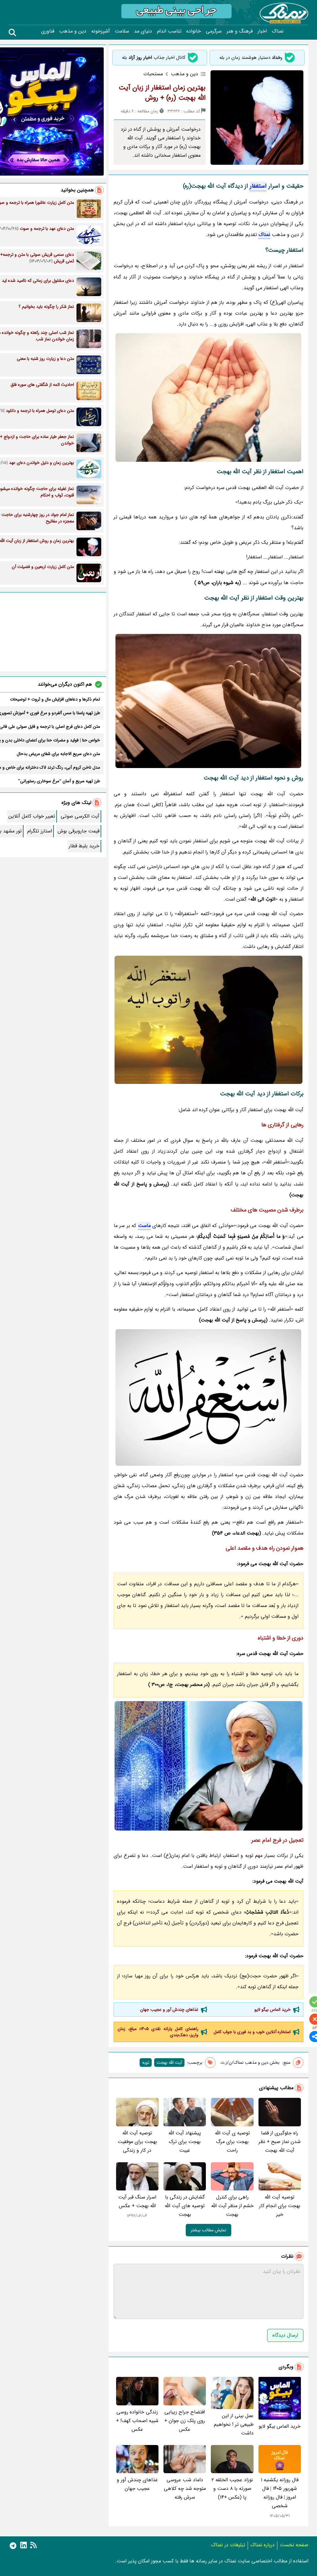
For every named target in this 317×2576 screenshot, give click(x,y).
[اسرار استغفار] (208, 1766)
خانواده (194, 31)
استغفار (258, 186)
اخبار (262, 31)
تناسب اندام (169, 31)
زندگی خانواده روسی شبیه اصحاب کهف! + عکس (137, 2421)
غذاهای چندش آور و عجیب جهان (169, 2010)
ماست (144, 1226)
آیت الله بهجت (169, 2063)
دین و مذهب (73, 31)
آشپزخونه (101, 31)
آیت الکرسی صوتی (80, 816)
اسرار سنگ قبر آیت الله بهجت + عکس (137, 2201)
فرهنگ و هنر (240, 31)
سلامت (122, 31)
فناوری (48, 31)
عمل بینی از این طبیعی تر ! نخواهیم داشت (234, 2424)
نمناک (278, 31)
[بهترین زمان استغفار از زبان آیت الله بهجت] (208, 701)
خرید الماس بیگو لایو (273, 2010)
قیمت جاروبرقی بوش (78, 831)
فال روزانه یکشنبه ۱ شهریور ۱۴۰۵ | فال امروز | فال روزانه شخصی (280, 2493)
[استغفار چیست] (208, 1397)
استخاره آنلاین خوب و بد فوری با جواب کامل (252, 2032)
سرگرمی (214, 31)
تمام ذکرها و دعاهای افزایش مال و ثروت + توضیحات (55, 699)
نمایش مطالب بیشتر (208, 2230)
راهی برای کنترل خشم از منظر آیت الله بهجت (232, 2206)
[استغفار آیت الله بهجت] (208, 397)
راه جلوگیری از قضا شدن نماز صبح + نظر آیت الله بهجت (280, 2142)
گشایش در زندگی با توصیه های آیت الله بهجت (185, 2206)
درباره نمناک (263, 2545)
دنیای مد (143, 31)
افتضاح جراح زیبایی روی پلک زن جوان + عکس (185, 2421)
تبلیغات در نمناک (228, 2545)
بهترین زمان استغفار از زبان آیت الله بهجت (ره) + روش (162, 93)
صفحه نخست (294, 2545)
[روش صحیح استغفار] (208, 1020)
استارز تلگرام (40, 831)
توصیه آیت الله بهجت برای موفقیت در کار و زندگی (137, 2142)
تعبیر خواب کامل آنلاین (32, 816)
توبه (146, 2063)
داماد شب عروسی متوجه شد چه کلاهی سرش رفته (185, 2489)
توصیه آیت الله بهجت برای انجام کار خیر (280, 2206)
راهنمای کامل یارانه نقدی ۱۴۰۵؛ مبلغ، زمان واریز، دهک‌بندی (158, 2032)
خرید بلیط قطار (84, 846)
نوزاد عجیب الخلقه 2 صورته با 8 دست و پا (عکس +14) (232, 2489)
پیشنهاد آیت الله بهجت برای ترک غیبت (185, 2142)
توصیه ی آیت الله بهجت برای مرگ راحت (232, 2142)
